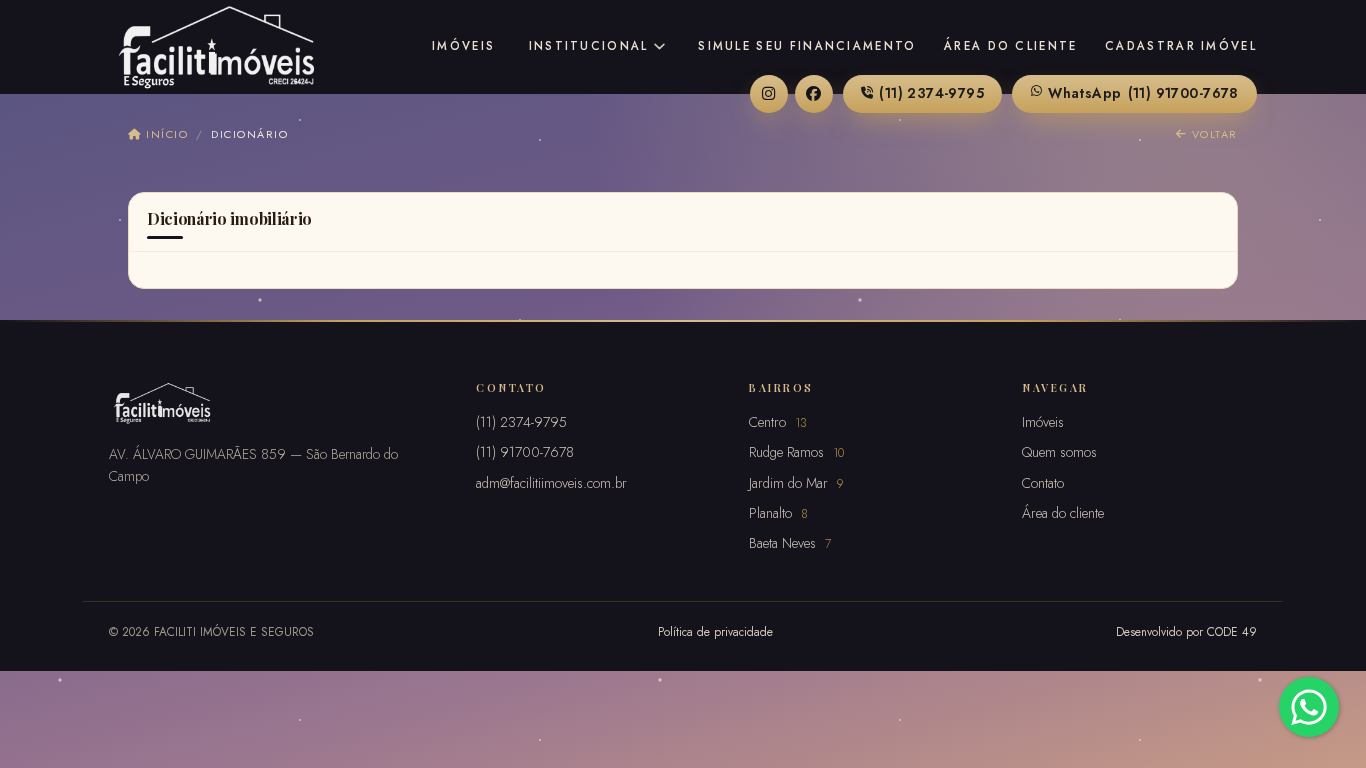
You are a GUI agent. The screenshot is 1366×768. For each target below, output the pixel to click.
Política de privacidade (715, 631)
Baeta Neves (790, 543)
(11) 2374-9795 (931, 93)
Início (165, 134)
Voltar (1212, 134)
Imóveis (463, 46)
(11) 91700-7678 (1143, 93)
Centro (778, 422)
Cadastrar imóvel (1181, 46)
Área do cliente (1011, 46)
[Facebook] (814, 94)
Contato (1043, 483)
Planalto (778, 513)
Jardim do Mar (796, 483)
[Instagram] (769, 94)
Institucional (589, 46)
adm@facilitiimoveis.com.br (551, 483)
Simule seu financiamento (807, 46)
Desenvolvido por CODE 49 (1186, 631)
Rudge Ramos (796, 452)
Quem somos (1059, 452)
